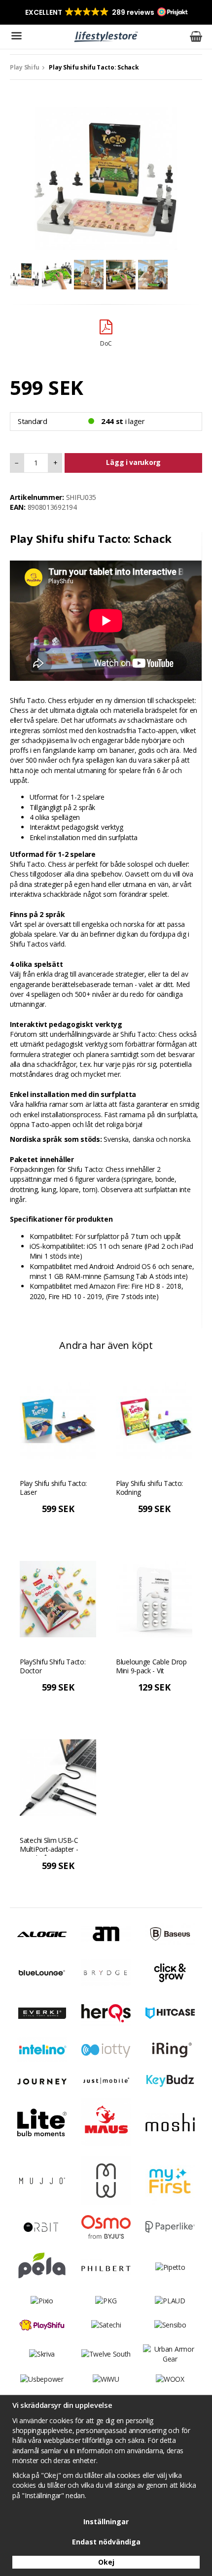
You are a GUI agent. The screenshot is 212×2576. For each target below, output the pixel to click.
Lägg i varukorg (133, 462)
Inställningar (106, 2522)
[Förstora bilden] (106, 178)
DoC (106, 343)
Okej (106, 2562)
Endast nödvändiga (106, 2542)
